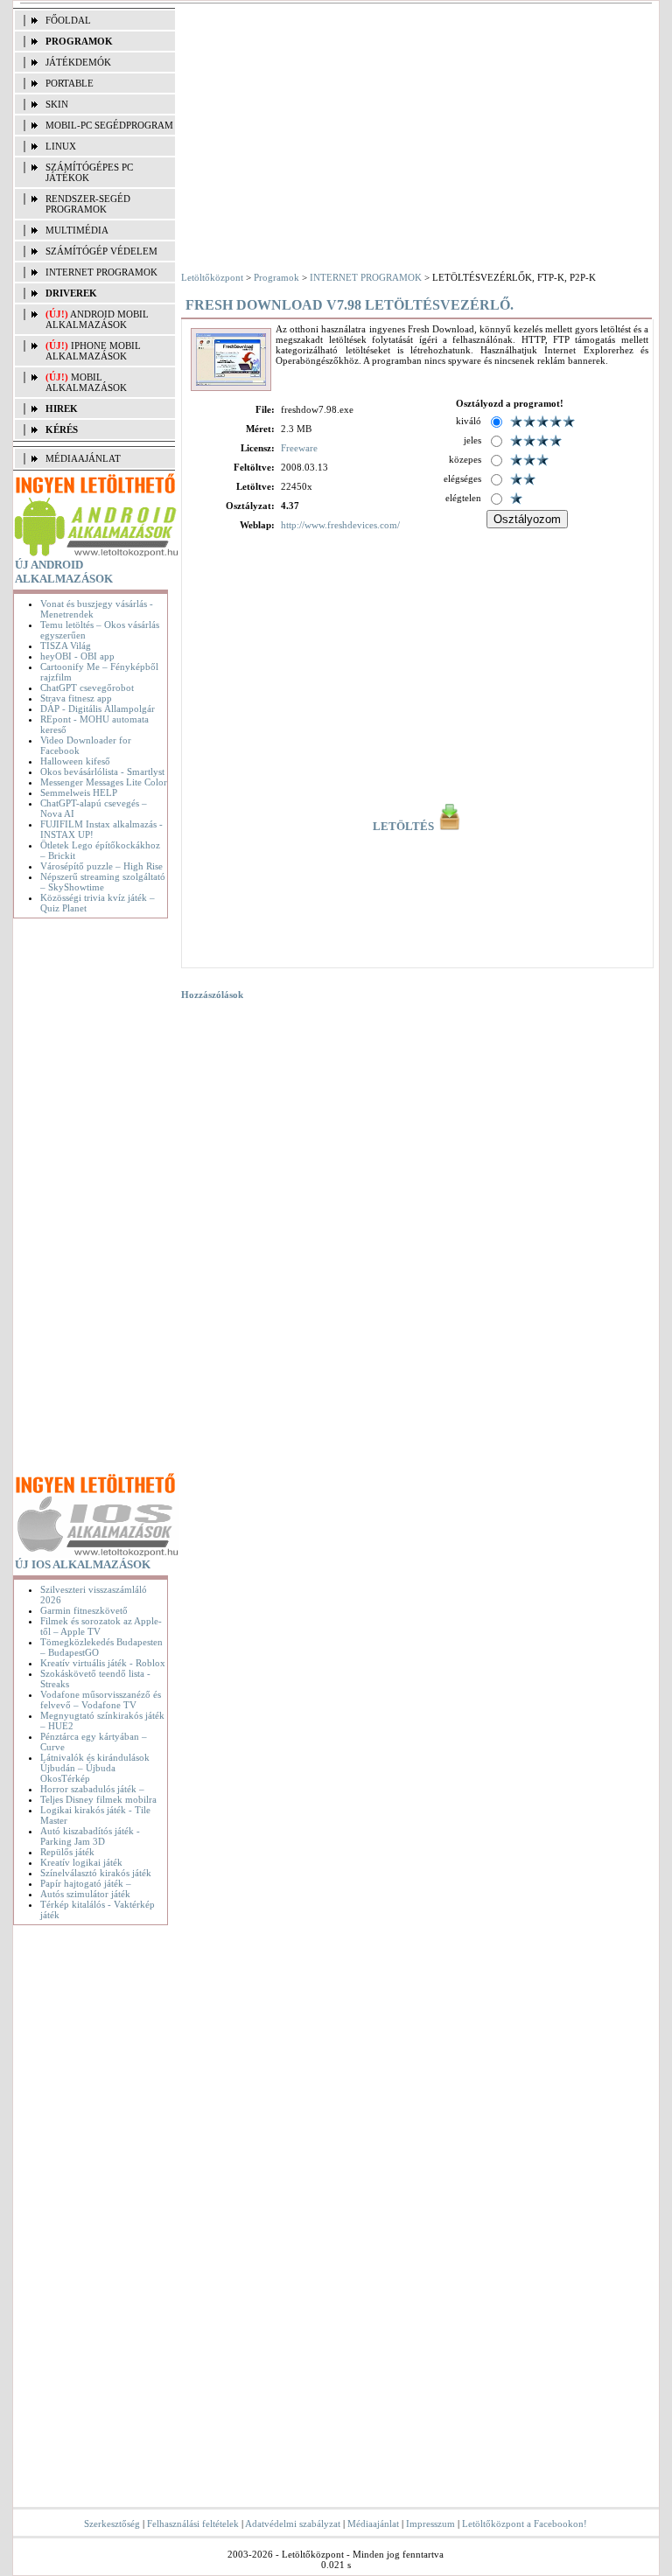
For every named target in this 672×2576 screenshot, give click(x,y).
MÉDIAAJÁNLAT (83, 458)
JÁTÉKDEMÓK (78, 62)
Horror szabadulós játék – (92, 1789)
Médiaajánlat (373, 2524)
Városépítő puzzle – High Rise (101, 866)
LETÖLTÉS (405, 827)
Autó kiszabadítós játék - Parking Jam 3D (90, 1836)
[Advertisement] (94, 1198)
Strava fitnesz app (76, 698)
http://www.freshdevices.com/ (340, 525)
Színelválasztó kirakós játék (96, 1873)
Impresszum (430, 2524)
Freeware (299, 448)
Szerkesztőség (112, 2524)
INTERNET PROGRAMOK (101, 272)
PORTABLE (70, 83)
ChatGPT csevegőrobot (87, 688)
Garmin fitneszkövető (84, 1610)
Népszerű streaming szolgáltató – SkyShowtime (103, 882)
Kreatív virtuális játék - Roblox (103, 1663)
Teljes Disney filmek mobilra (98, 1799)
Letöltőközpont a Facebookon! (525, 2524)
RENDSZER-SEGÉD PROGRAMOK (88, 204)
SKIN (57, 104)
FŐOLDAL (68, 20)
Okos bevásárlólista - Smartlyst (102, 771)
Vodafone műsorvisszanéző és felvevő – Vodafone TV (101, 1700)
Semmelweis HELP (79, 792)
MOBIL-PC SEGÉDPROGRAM (109, 125)
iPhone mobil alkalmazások (93, 351)
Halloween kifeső (75, 761)
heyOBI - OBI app (77, 656)
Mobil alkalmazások (86, 382)
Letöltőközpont (212, 277)
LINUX (61, 146)
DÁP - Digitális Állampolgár (98, 709)
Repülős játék (67, 1852)
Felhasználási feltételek (193, 2524)
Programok (276, 277)
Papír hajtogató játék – (86, 1883)
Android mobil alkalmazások (97, 319)
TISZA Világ (66, 646)
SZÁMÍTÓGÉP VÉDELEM (101, 251)
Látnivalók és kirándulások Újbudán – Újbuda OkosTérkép (95, 1768)
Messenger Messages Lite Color (104, 782)
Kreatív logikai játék (81, 1862)
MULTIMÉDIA (77, 230)
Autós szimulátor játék (85, 1894)
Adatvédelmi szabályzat (293, 2524)
